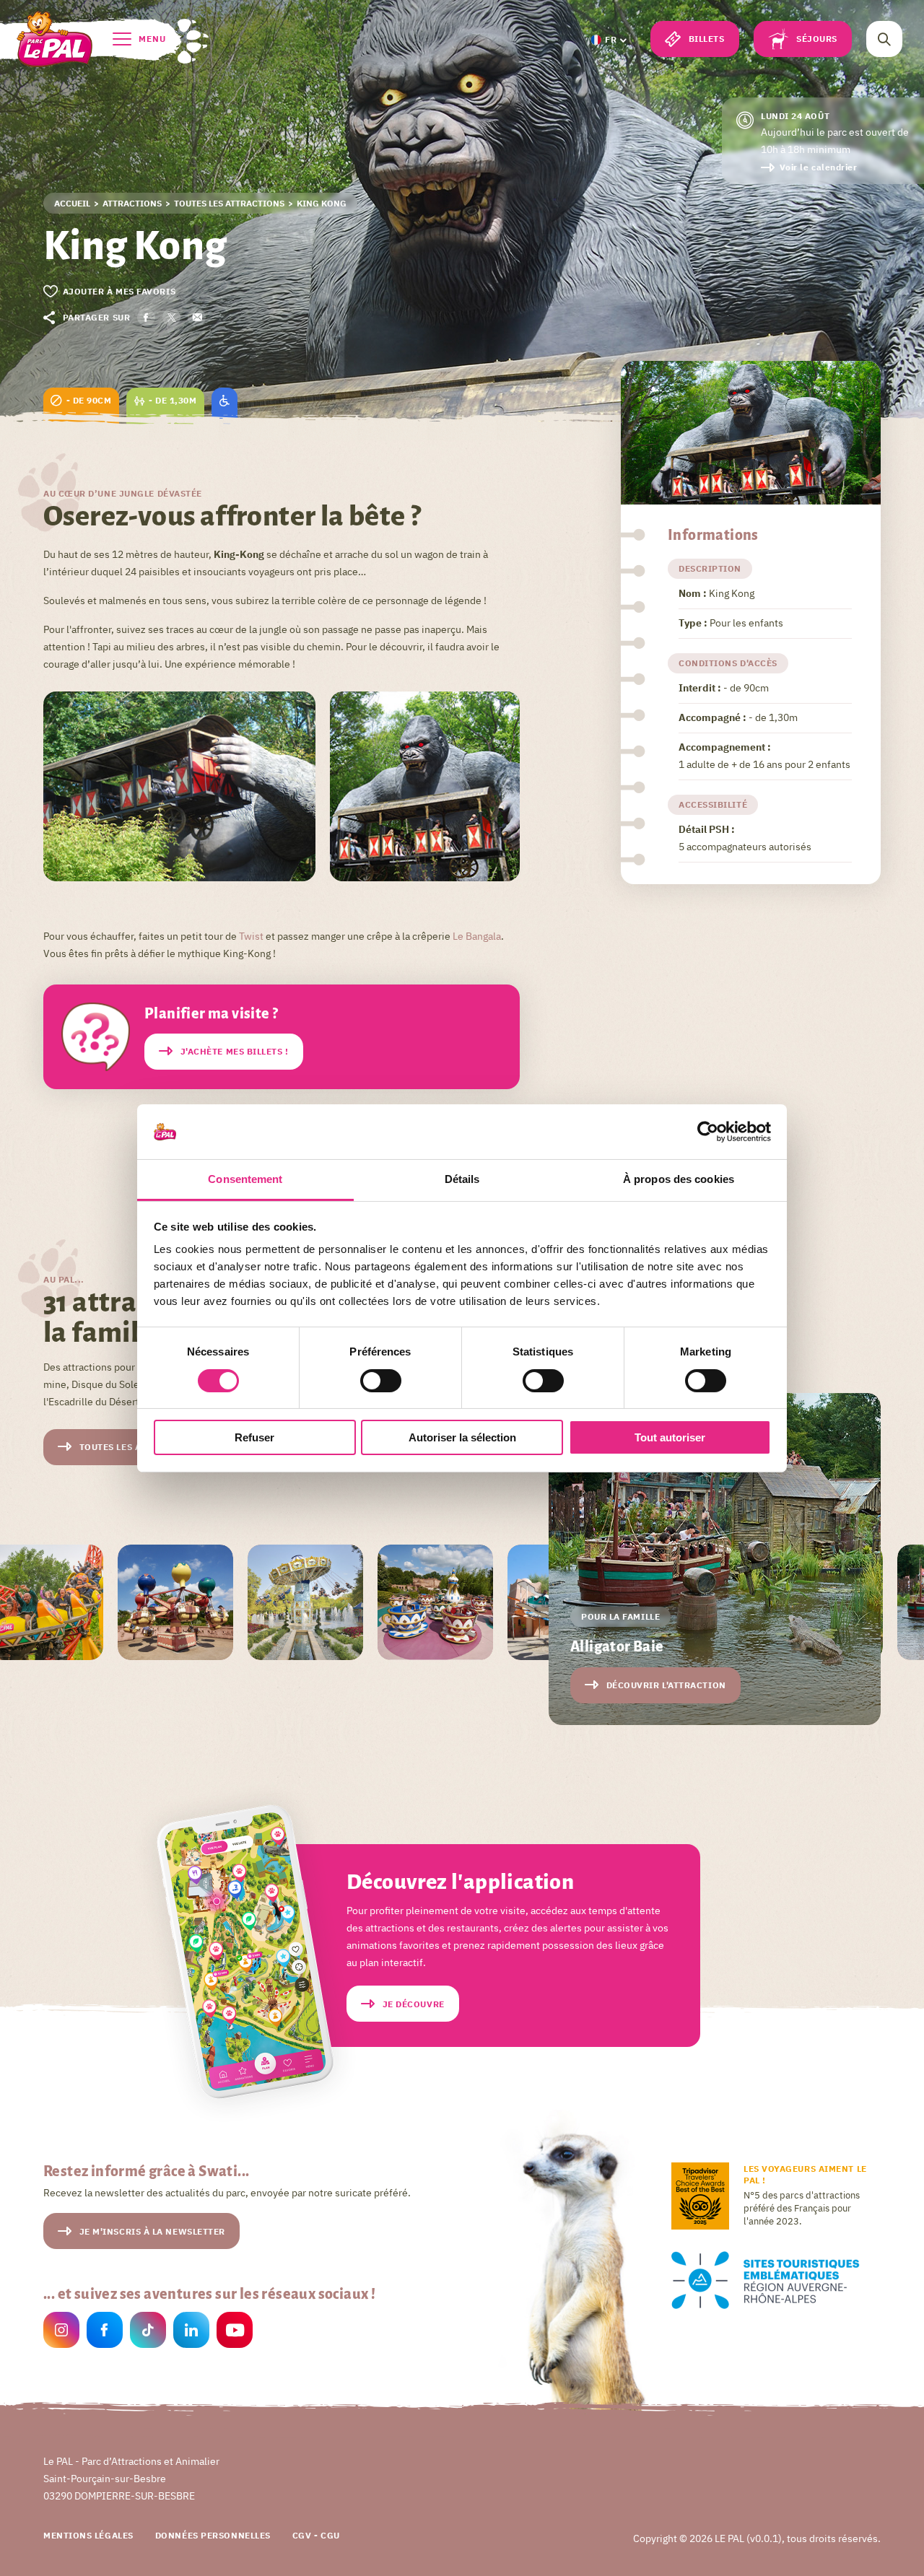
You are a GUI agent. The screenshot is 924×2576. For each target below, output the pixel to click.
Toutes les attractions (229, 203)
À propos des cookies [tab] (679, 1179)
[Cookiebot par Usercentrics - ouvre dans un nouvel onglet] (708, 1132)
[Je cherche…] (884, 39)
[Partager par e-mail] (197, 317)
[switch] (381, 1381)
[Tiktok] (148, 2332)
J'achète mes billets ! (235, 1051)
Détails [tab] (462, 1179)
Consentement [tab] (245, 1179)
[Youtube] (235, 2332)
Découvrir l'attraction (666, 1685)
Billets (707, 39)
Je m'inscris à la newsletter (152, 2231)
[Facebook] (105, 2332)
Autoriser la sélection (462, 1437)
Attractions (132, 203)
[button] (608, 40)
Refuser (254, 1437)
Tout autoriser (670, 1437)
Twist (251, 936)
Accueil (72, 203)
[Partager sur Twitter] (171, 317)
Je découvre (414, 2004)
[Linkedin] (191, 2332)
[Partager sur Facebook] (146, 317)
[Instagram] (61, 2332)
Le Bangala (476, 936)
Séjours (817, 39)
